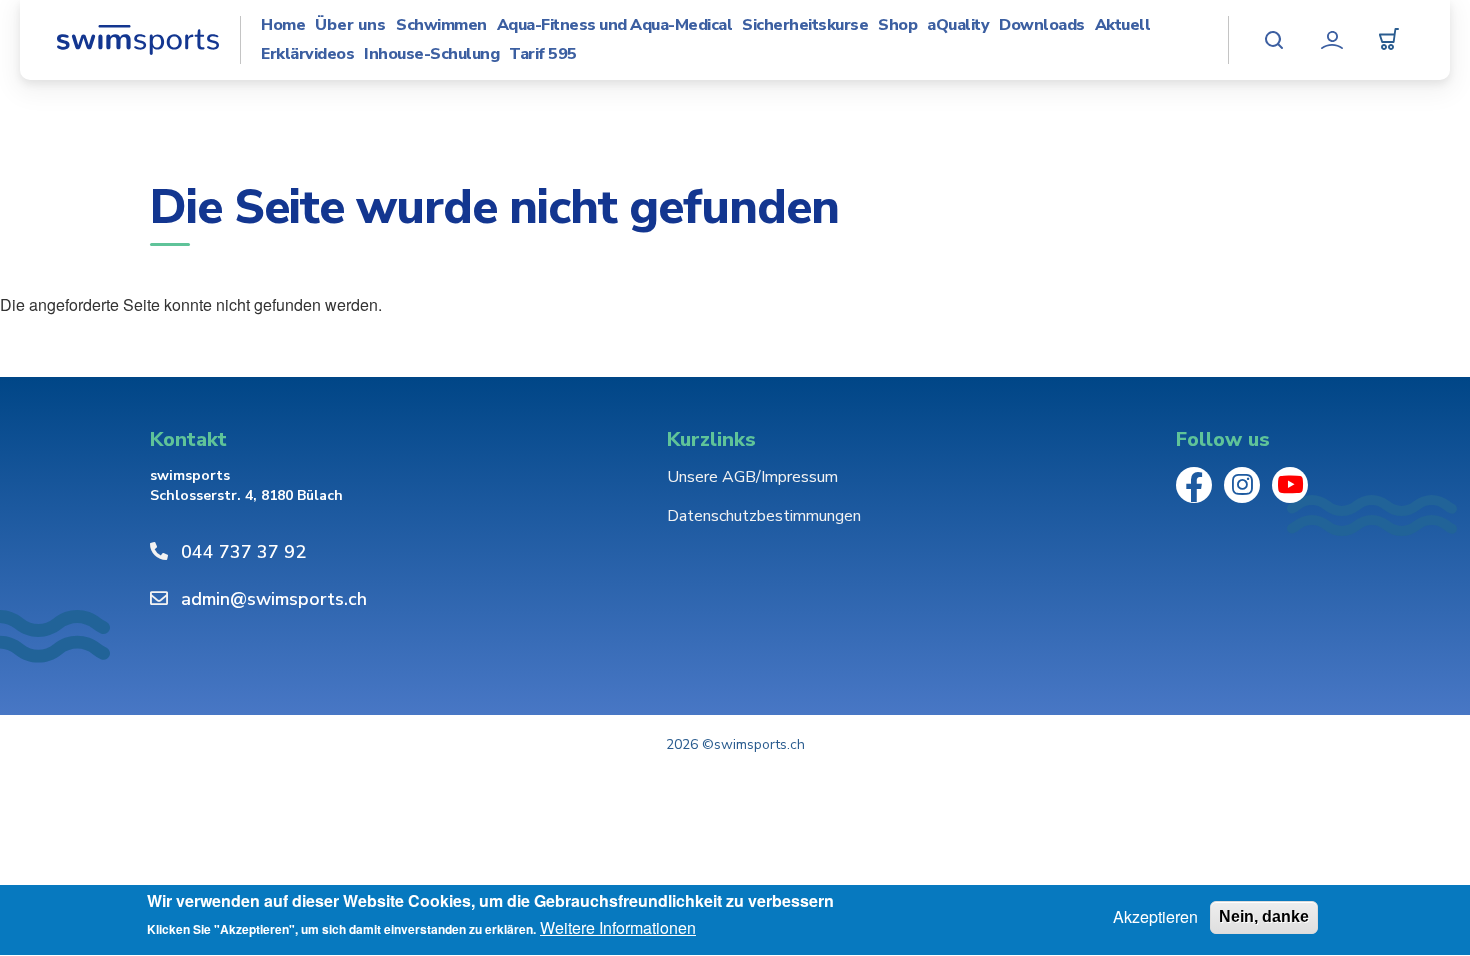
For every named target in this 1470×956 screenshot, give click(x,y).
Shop (897, 25)
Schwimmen (441, 25)
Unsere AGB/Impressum (752, 477)
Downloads (1042, 25)
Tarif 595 (543, 54)
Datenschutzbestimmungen (764, 516)
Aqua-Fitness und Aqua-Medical (615, 25)
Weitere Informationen (618, 929)
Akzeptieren (1155, 917)
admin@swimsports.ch (274, 599)
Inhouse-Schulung (431, 54)
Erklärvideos (307, 54)
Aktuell (1123, 25)
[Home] (137, 40)
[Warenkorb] (1389, 40)
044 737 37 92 (243, 552)
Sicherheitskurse (805, 25)
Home (283, 25)
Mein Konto (1332, 40)
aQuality (958, 25)
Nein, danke (1264, 916)
